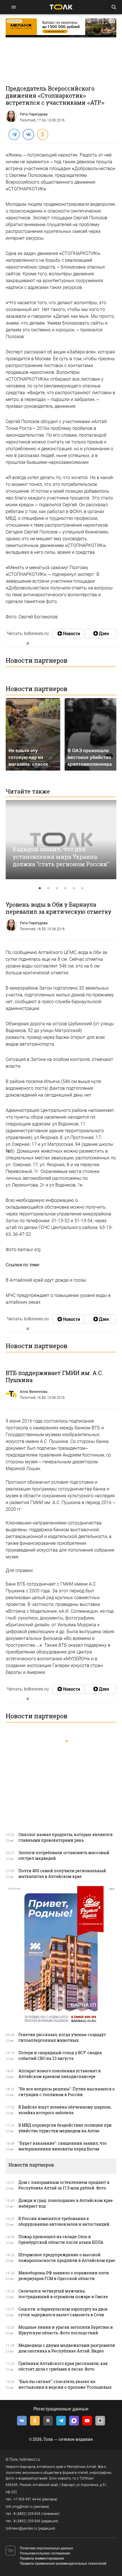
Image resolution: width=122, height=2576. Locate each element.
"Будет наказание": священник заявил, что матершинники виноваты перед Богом (63, 2146)
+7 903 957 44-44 (27, 2499)
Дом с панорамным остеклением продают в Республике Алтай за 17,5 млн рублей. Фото (64, 2185)
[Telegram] (14, 134)
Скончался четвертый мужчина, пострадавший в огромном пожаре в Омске (63, 2294)
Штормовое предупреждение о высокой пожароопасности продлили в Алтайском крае (67, 2258)
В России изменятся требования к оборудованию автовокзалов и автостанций (64, 2221)
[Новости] (68, 634)
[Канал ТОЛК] (101, 634)
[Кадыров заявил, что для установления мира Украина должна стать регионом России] (61, 840)
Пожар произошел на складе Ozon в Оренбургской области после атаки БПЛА (61, 2239)
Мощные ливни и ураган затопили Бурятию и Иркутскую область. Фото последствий (66, 2330)
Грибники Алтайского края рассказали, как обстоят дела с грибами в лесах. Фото (63, 2366)
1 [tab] (40, 888)
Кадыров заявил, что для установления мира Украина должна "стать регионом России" (61, 856)
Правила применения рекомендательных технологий (63, 2564)
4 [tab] (65, 888)
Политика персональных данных (46, 2548)
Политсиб (28, 120)
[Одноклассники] (42, 134)
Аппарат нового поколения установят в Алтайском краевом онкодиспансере (60, 2074)
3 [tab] (57, 888)
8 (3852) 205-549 (27, 2521)
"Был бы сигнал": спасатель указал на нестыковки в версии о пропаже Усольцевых (65, 2384)
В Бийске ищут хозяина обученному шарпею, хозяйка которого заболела (65, 2110)
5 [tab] (74, 888)
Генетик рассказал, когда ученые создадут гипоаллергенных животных (62, 2037)
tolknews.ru (30, 2459)
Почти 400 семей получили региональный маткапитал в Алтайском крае (62, 1873)
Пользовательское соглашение (45, 2553)
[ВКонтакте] (28, 134)
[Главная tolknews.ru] (61, 7)
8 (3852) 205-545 (27, 2514)
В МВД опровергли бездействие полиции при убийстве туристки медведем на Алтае (65, 2128)
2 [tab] (48, 888)
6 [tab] (82, 888)
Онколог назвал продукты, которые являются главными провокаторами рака (66, 1837)
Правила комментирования (42, 2558)
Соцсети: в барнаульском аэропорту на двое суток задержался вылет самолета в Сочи (63, 2312)
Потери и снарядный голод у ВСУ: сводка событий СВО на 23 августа (60, 2055)
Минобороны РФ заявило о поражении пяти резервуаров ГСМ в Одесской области (64, 2276)
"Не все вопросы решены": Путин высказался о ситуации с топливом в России (67, 2092)
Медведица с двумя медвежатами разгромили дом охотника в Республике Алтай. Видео (67, 2348)
